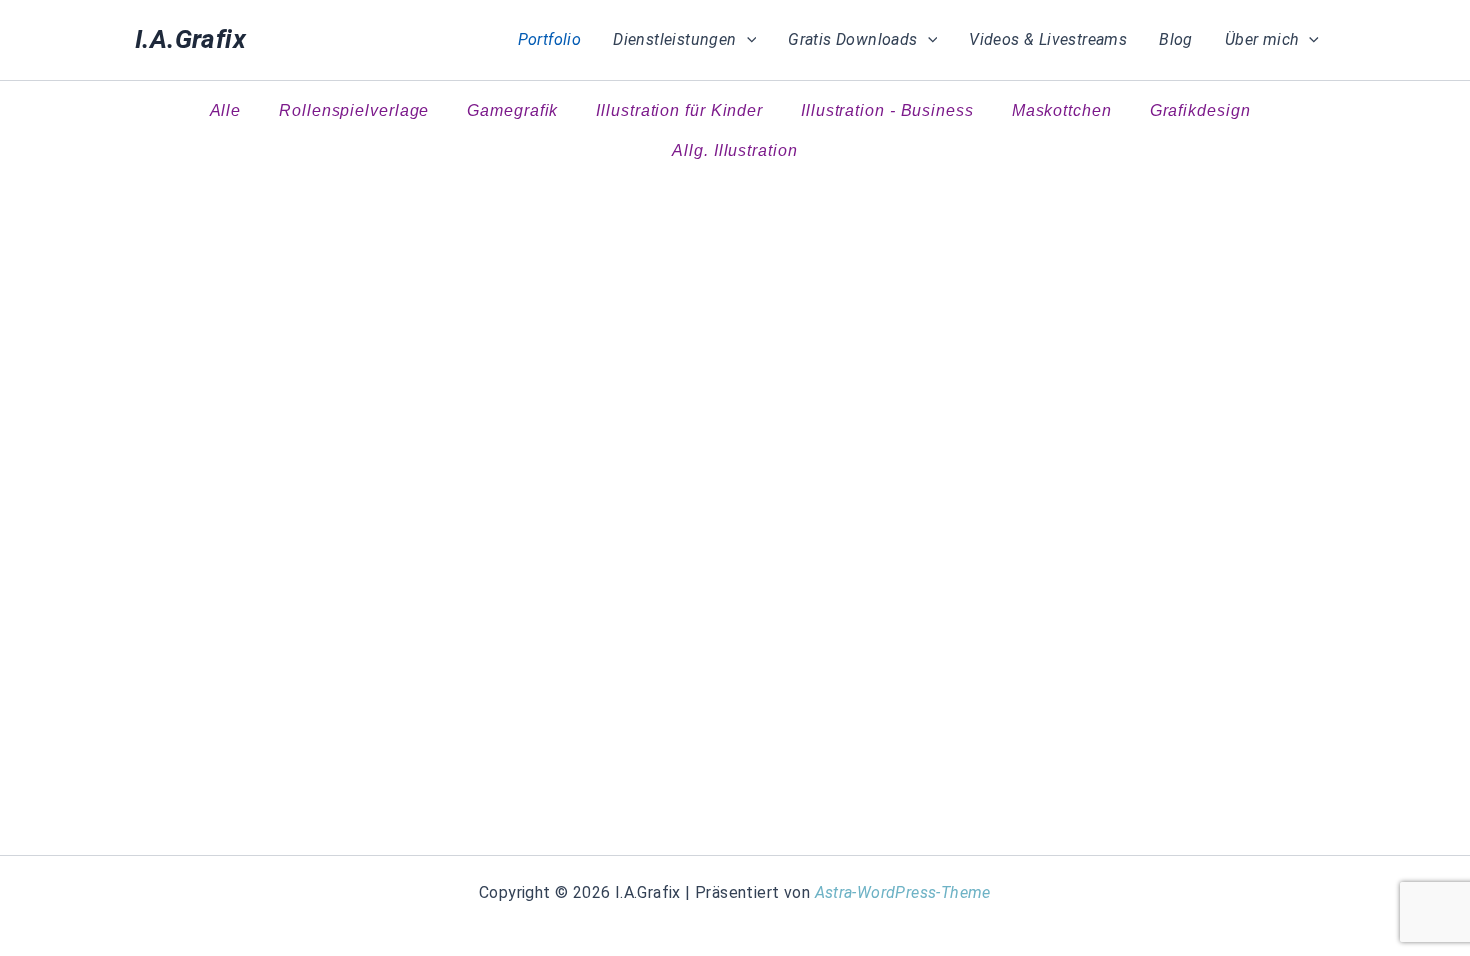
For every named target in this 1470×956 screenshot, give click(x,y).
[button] (747, 40)
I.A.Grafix (190, 39)
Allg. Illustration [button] (734, 150)
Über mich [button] (1262, 39)
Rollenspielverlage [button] (354, 110)
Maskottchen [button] (1062, 110)
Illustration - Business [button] (887, 110)
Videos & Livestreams (1048, 39)
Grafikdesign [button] (1200, 110)
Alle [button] (226, 110)
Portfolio (550, 39)
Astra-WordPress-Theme (903, 892)
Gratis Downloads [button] (852, 39)
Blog (1176, 39)
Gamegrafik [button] (512, 110)
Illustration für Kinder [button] (679, 110)
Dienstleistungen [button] (674, 39)
